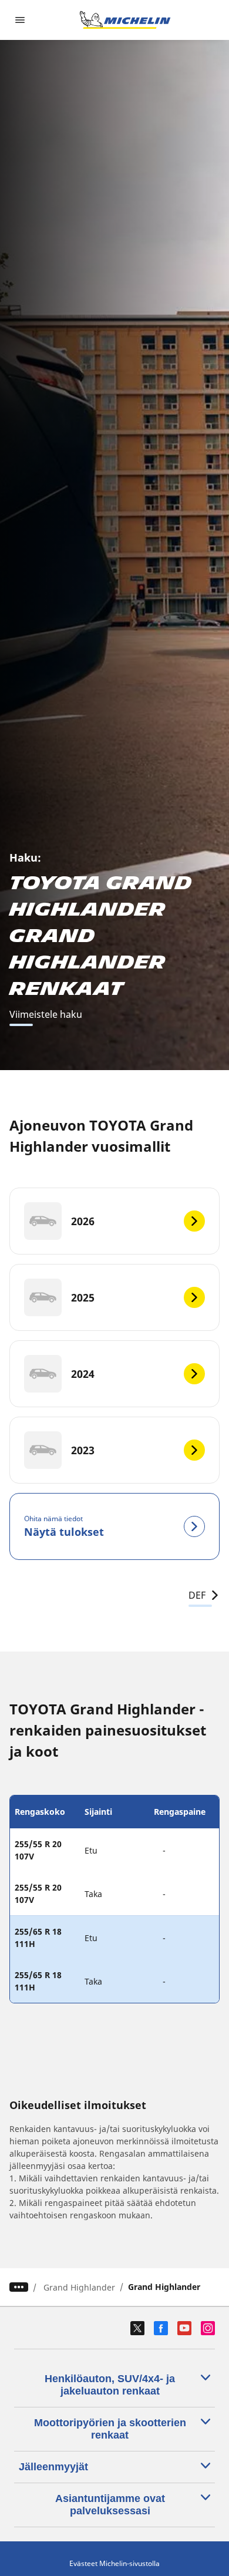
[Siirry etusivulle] (125, 20)
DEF (197, 1595)
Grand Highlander (79, 2287)
